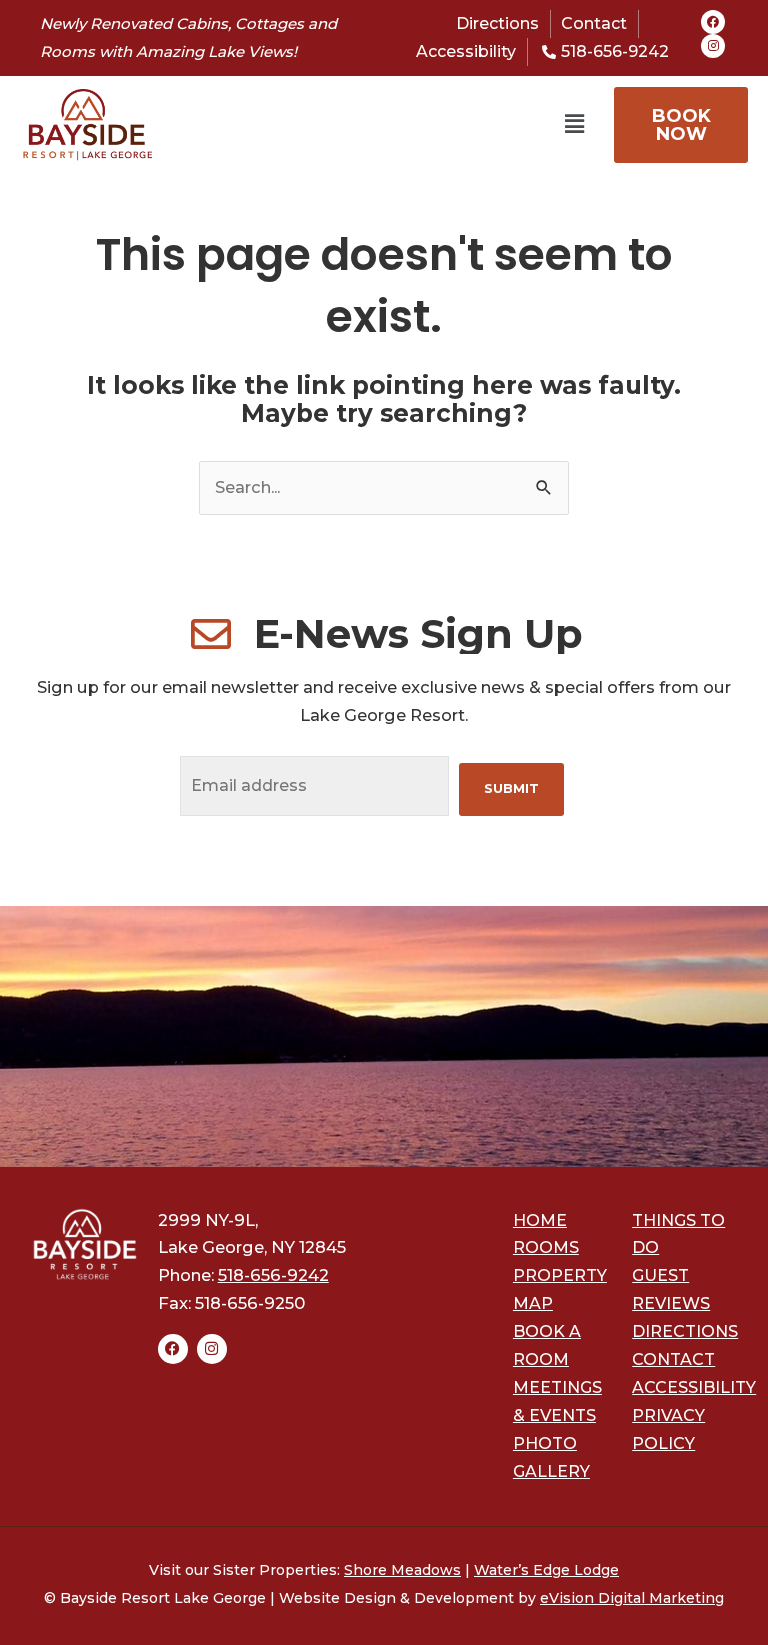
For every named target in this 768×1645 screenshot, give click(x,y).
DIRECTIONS (685, 1331)
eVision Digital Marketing (632, 1598)
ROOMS (546, 1247)
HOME (540, 1220)
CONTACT (673, 1359)
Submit (511, 788)
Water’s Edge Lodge (546, 1570)
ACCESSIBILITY (694, 1387)
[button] (369, 125)
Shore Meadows (402, 1570)
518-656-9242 (273, 1275)
